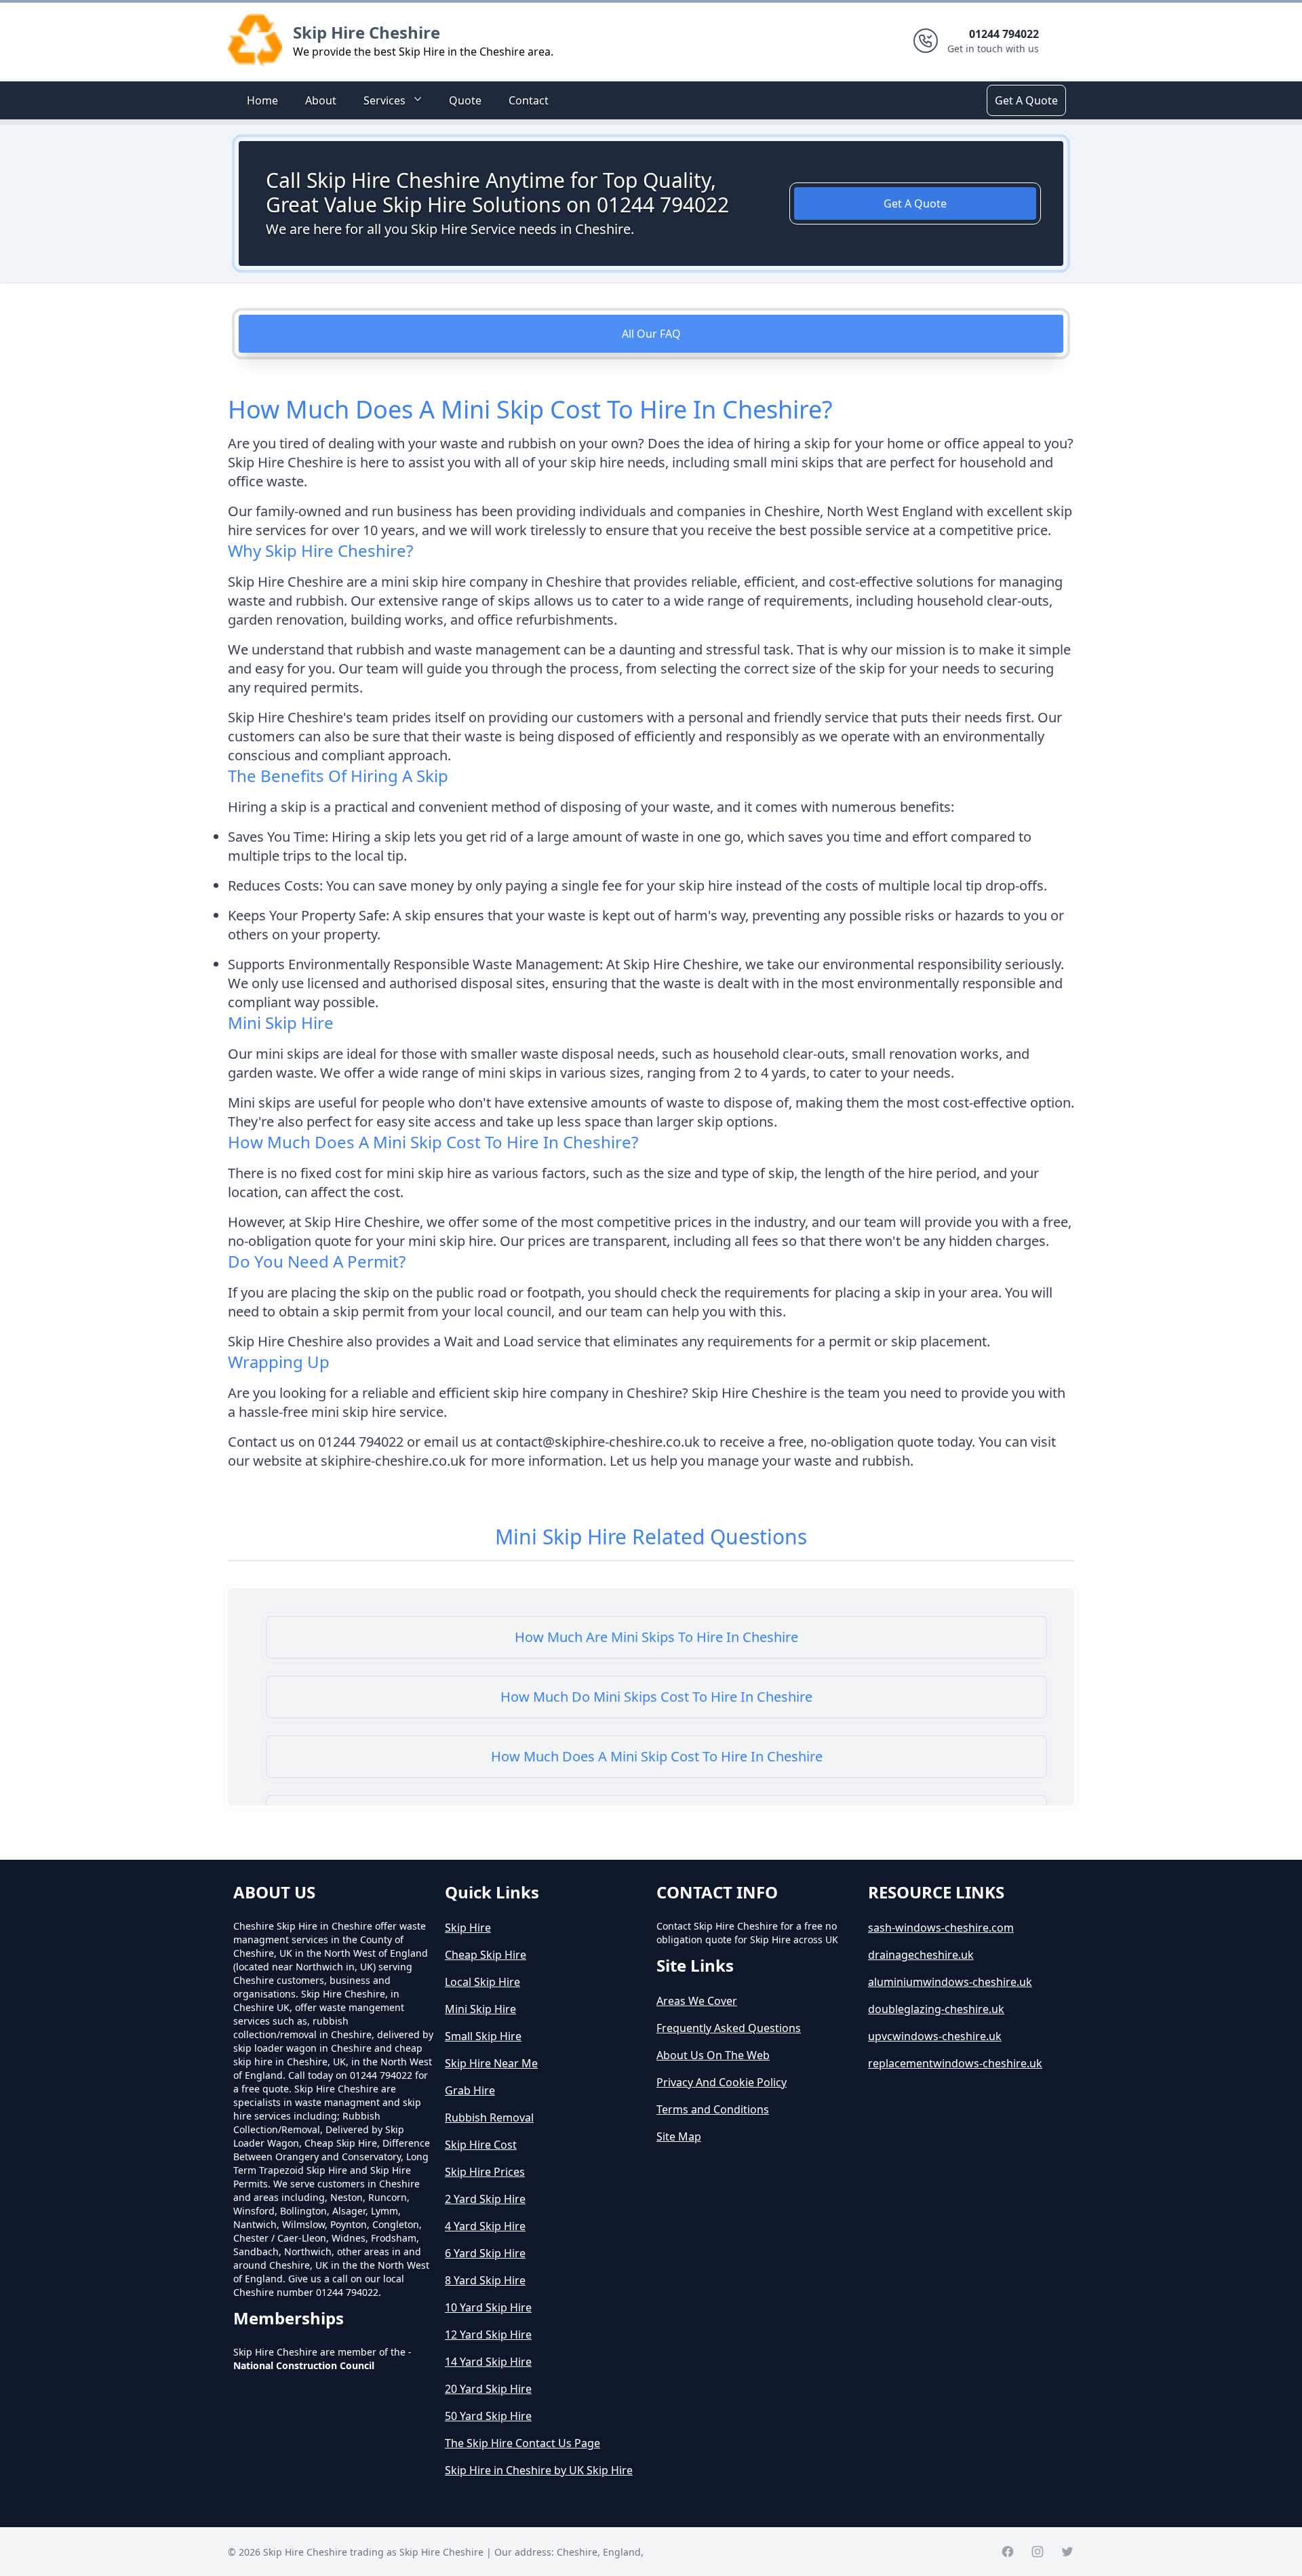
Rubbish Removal (489, 2118)
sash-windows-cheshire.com (941, 1928)
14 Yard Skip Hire (488, 2362)
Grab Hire (470, 2090)
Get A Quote (1026, 100)
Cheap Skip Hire (486, 1955)
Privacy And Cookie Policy (722, 2082)
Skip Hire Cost (481, 2145)
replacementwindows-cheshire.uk (955, 2063)
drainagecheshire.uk (921, 1955)
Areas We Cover (697, 2001)
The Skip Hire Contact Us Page (522, 2443)
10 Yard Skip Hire (488, 2307)
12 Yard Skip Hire (488, 2335)
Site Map (679, 2136)
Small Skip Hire (483, 2036)
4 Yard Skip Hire (485, 2226)
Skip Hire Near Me (491, 2063)
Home (262, 100)
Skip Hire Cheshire (367, 32)
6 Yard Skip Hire (485, 2253)
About (321, 100)
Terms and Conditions (713, 2109)
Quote (465, 100)
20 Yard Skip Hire (488, 2389)
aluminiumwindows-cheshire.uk (950, 1982)
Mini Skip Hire (480, 2009)
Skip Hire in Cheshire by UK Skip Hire (539, 2470)
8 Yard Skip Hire (485, 2280)
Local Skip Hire (482, 1982)
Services (384, 100)
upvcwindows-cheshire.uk (935, 2036)
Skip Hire (468, 1928)
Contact (529, 100)
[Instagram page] (1038, 2552)
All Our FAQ (651, 334)
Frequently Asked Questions (729, 2028)
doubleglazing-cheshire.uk (936, 2009)
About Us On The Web (713, 2055)
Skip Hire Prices (485, 2172)
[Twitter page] (1067, 2552)
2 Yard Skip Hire (485, 2199)
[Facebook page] (1008, 2552)
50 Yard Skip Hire (488, 2416)
